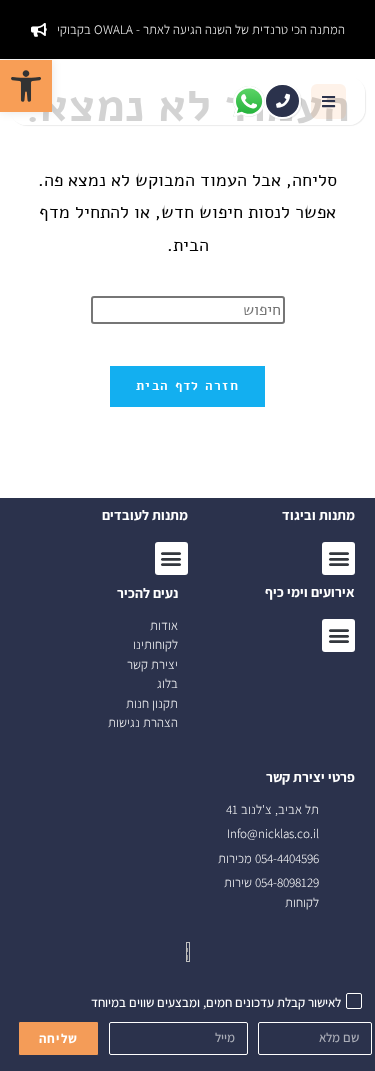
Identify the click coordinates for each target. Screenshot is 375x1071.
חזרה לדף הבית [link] (187, 386)
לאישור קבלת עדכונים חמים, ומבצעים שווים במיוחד (216, 1002)
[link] (26, 86)
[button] (328, 101)
